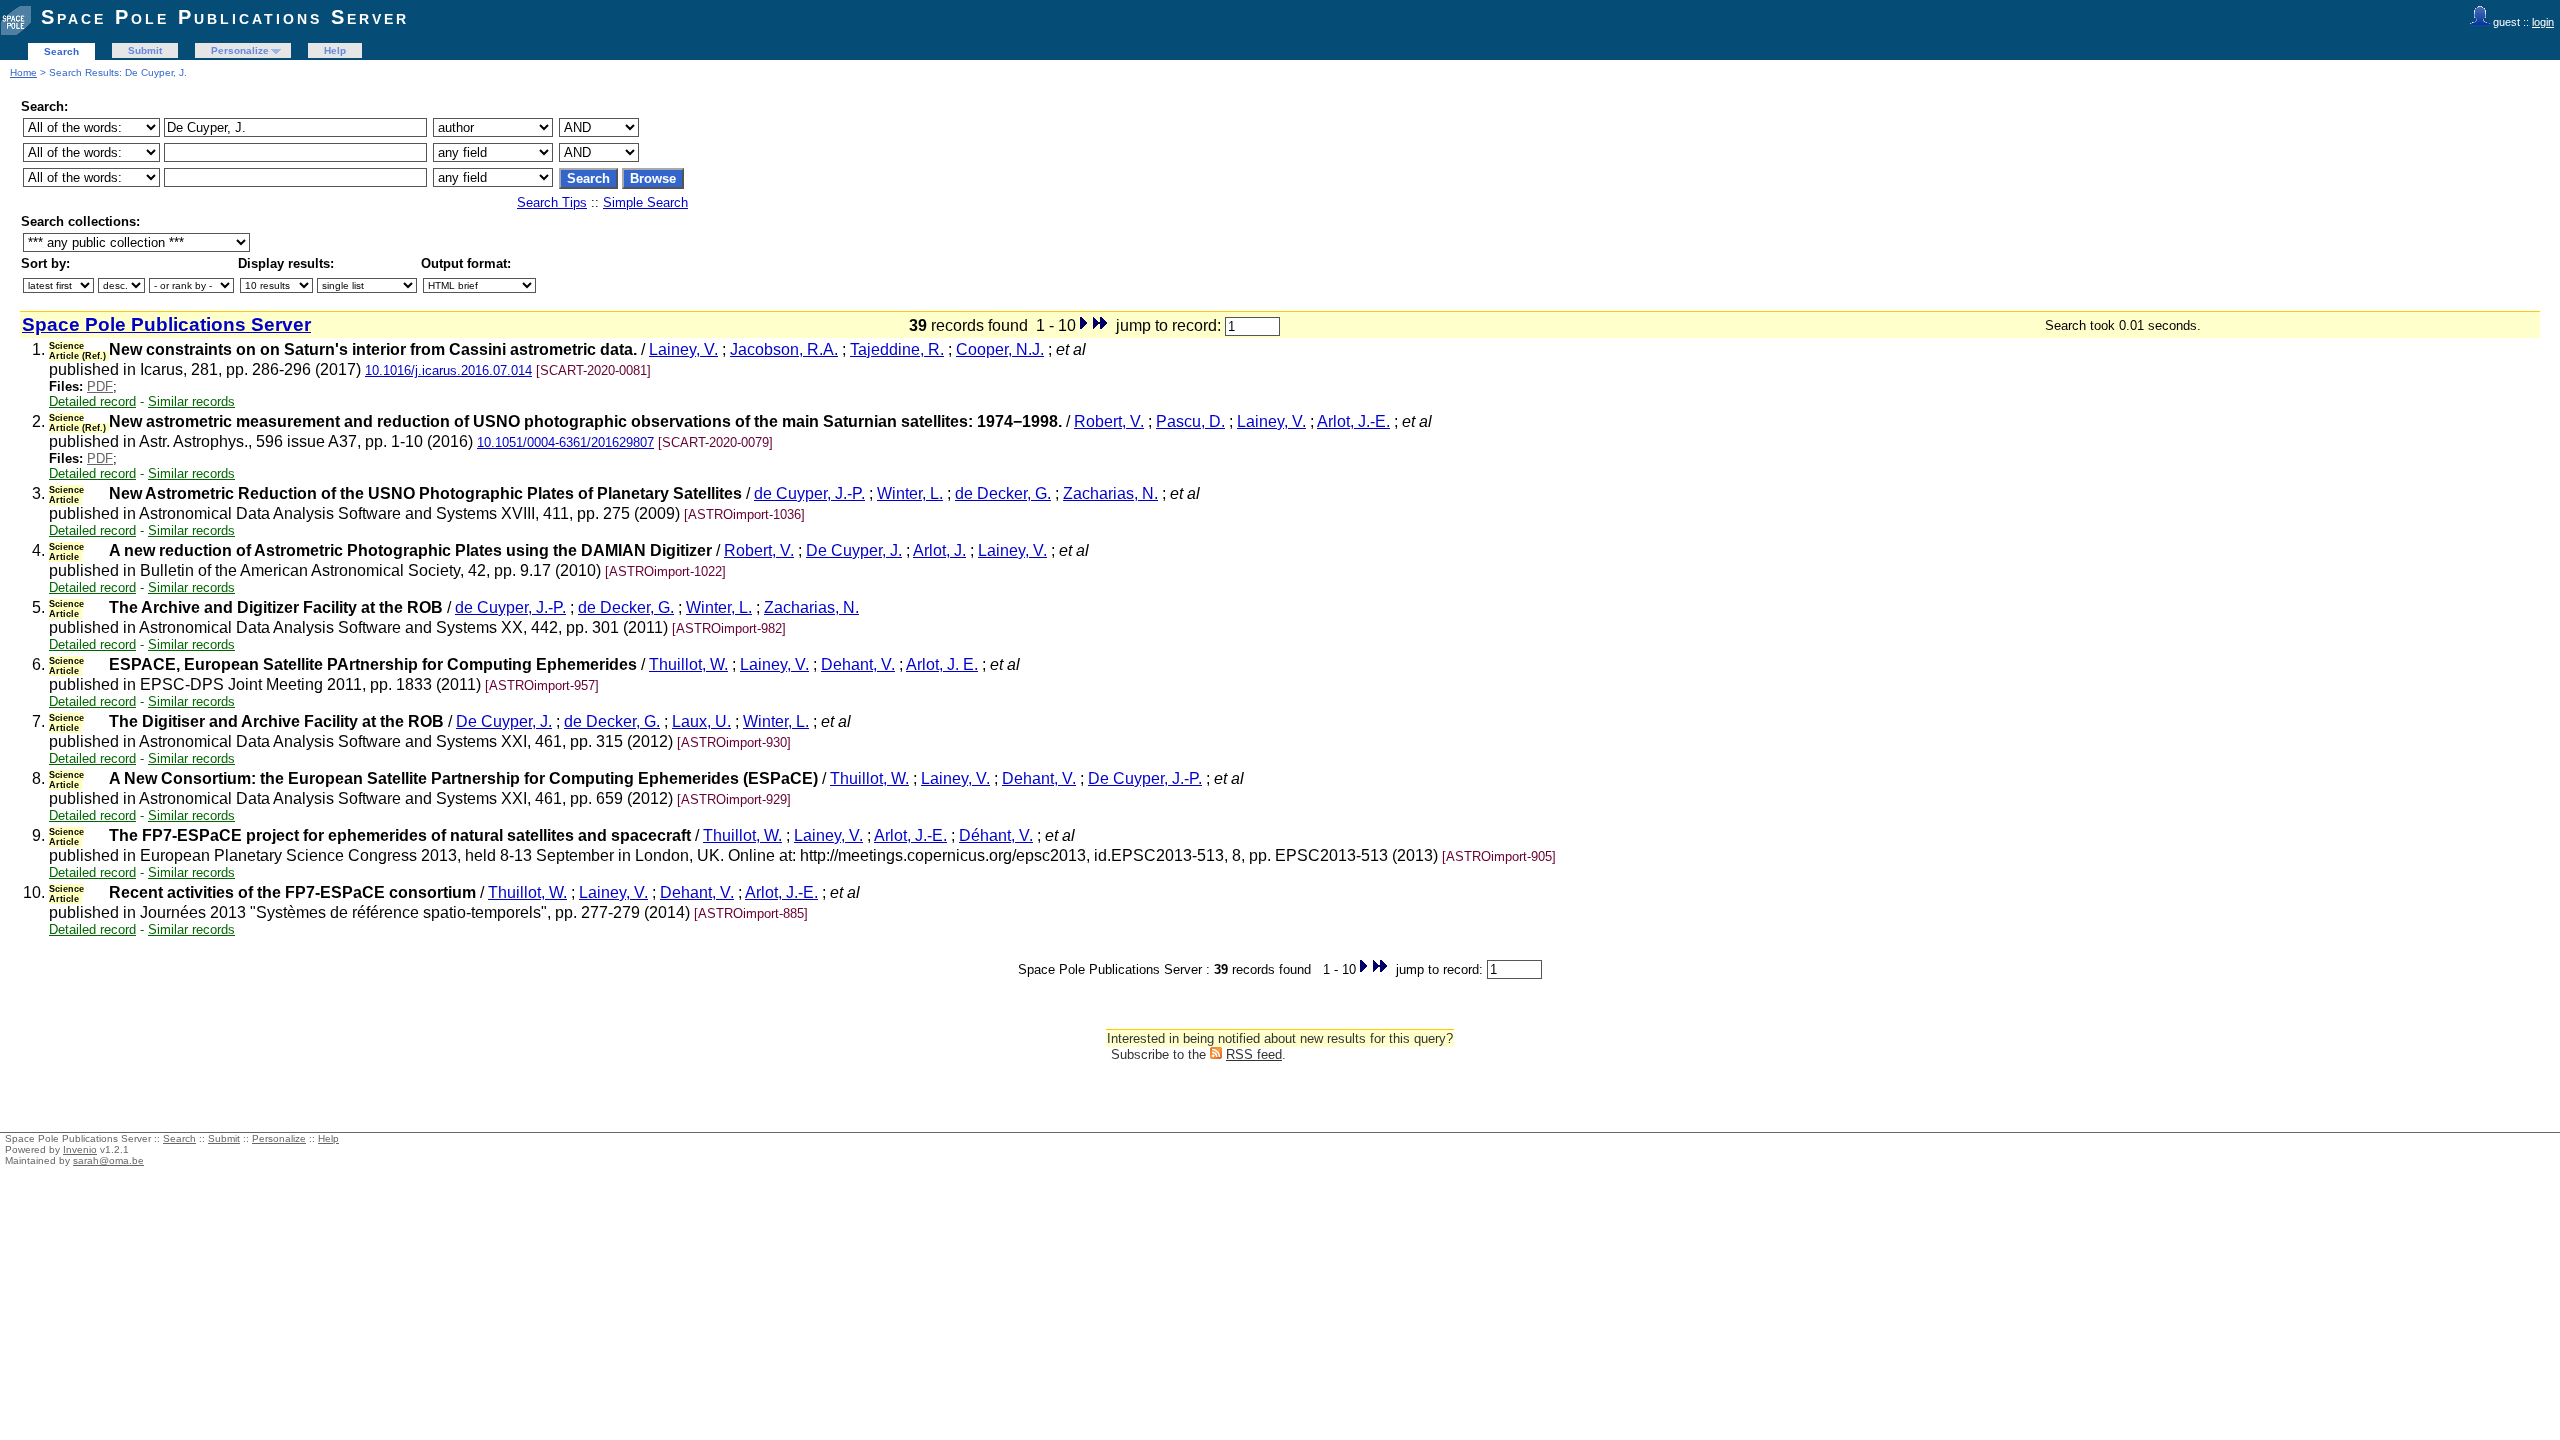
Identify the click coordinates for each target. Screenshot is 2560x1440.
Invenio (80, 1149)
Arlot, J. (939, 550)
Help (335, 50)
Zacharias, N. (1110, 493)
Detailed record (92, 401)
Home (23, 72)
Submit (145, 50)
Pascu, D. (1190, 421)
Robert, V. (1109, 421)
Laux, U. (701, 721)
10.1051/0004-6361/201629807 (565, 442)
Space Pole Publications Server (225, 17)
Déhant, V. (996, 835)
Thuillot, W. (688, 664)
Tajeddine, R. (897, 349)
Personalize (240, 50)
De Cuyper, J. (854, 550)
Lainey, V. (683, 349)
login (2543, 22)
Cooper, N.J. (1000, 349)
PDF (100, 386)
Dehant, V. (858, 664)
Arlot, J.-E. (1353, 421)
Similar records (191, 401)
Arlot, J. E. (942, 664)
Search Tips (552, 202)
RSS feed (1254, 1054)
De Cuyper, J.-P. (1145, 778)
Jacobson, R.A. (784, 349)
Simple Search (645, 202)
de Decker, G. (1003, 493)
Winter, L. (910, 493)
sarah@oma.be (108, 1160)
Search (61, 51)
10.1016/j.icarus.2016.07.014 (448, 370)
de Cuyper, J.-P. (809, 493)
